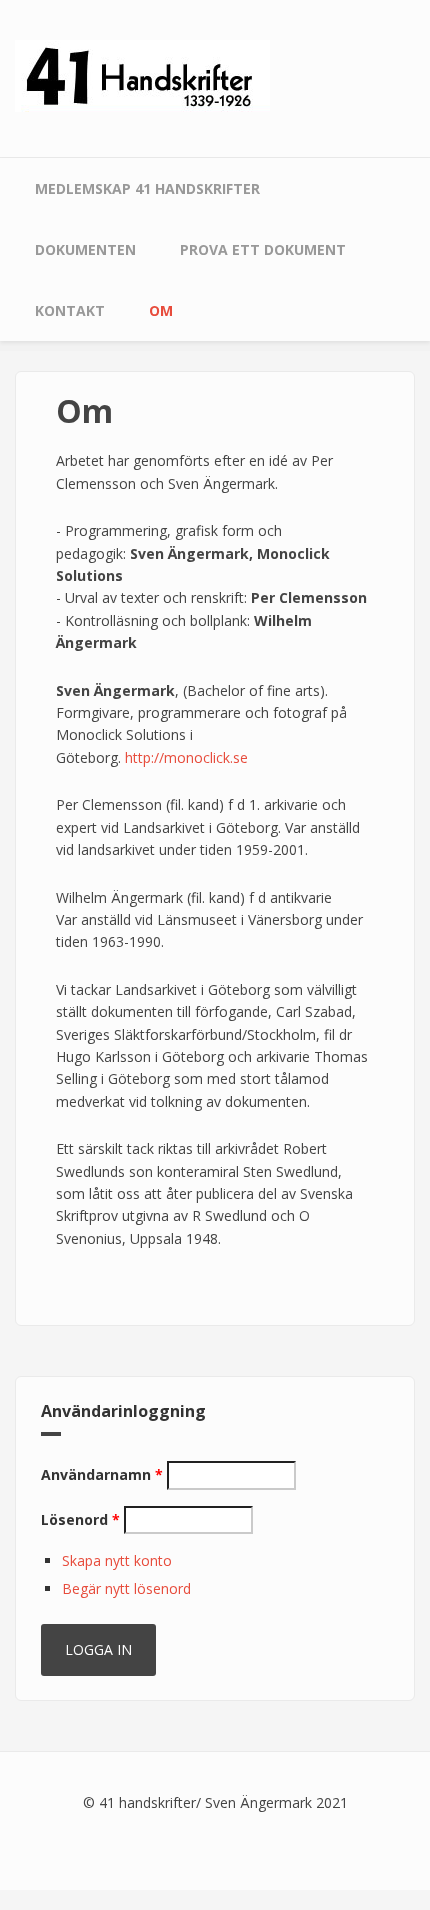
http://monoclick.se (186, 757)
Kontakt (70, 310)
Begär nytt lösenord (126, 1588)
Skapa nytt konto (117, 1560)
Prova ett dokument (263, 249)
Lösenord (80, 1519)
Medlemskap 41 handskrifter (147, 188)
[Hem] (142, 74)
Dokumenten (85, 249)
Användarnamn (102, 1474)
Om (161, 310)
